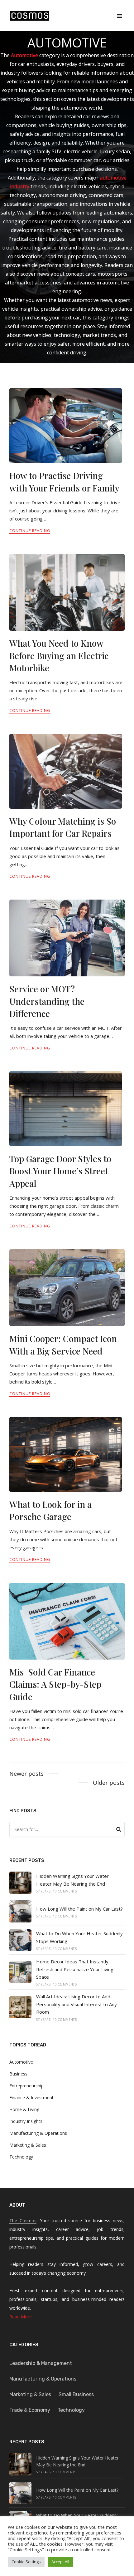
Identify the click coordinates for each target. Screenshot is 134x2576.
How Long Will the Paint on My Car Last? (79, 1909)
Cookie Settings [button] (26, 2562)
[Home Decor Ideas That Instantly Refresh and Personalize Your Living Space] (20, 1972)
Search (119, 1830)
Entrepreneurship (26, 2086)
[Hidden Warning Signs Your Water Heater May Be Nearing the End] (20, 1883)
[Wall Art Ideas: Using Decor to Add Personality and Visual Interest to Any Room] (20, 2007)
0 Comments (66, 1891)
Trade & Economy (30, 2410)
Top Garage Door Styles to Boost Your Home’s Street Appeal (60, 1171)
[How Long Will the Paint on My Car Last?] (20, 1911)
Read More (21, 2317)
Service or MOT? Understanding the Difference (47, 1001)
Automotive (21, 2062)
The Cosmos (23, 2221)
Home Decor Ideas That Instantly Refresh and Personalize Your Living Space (75, 1969)
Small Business (76, 2394)
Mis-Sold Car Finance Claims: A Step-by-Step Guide (55, 1684)
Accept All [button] (60, 2562)
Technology (21, 2157)
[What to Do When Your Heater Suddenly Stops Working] (20, 1940)
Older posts (109, 1783)
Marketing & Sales (28, 2145)
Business (18, 2074)
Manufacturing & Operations (38, 2133)
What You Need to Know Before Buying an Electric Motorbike (59, 655)
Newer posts (26, 1774)
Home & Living (24, 2109)
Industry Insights (26, 2121)
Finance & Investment (31, 2097)
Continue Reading (30, 531)
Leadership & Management (41, 2363)
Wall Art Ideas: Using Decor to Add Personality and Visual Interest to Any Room (77, 2004)
